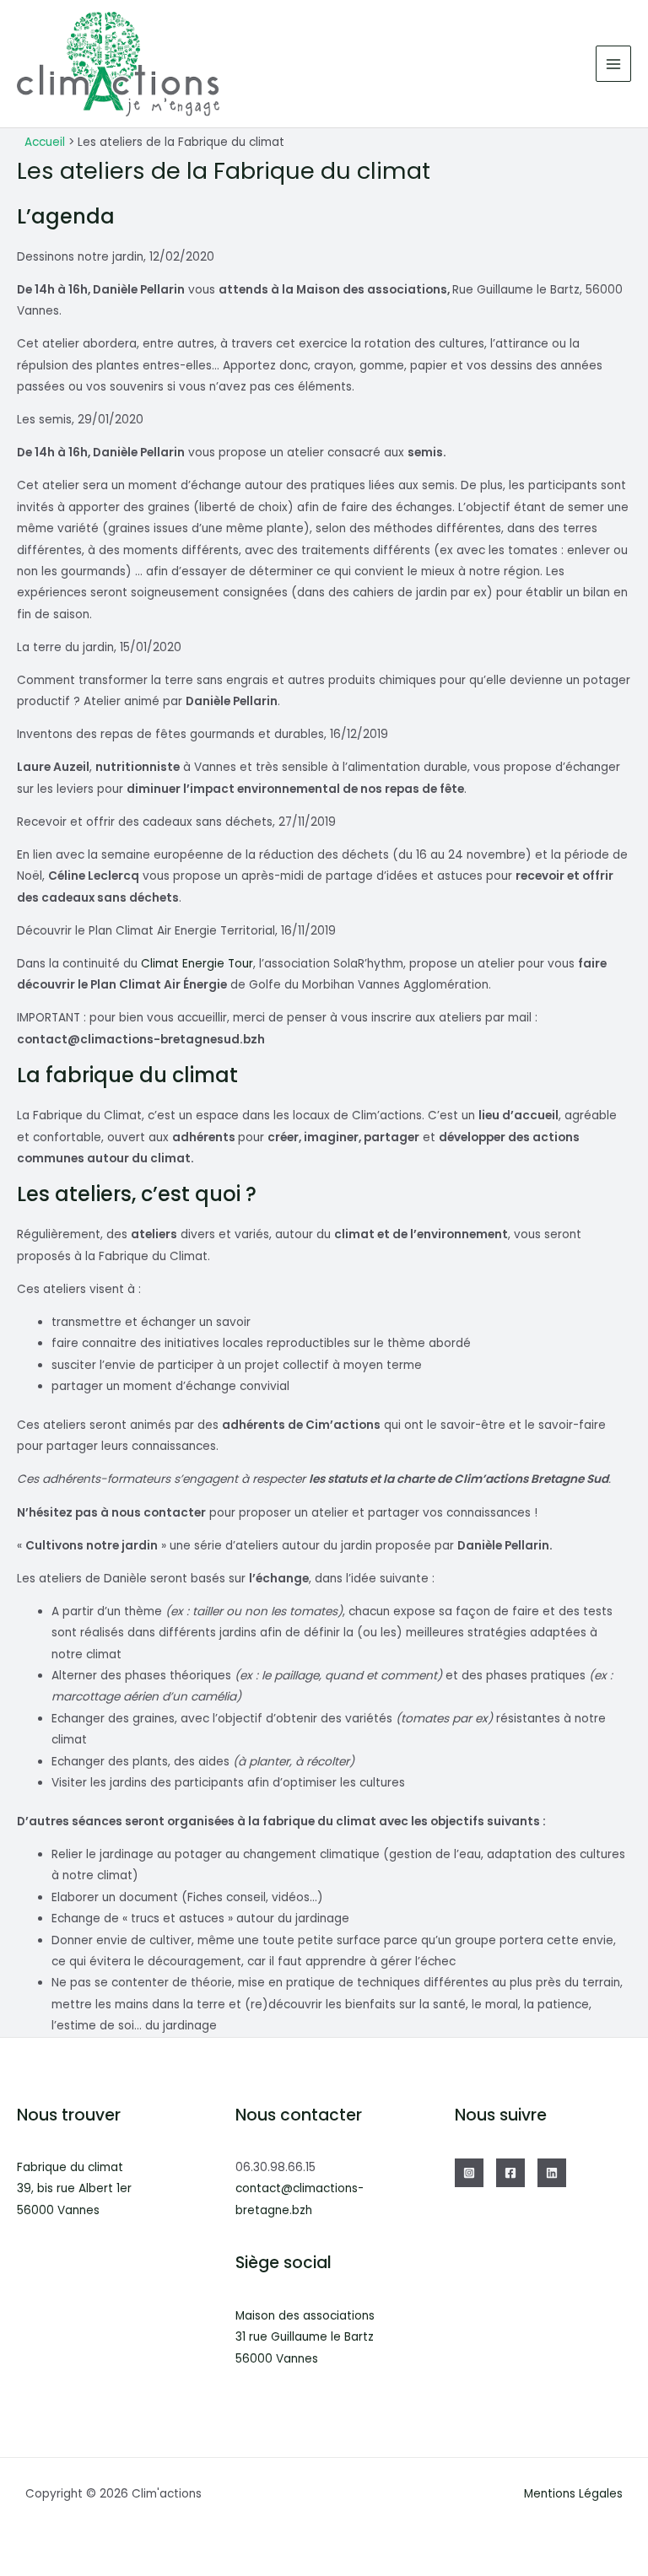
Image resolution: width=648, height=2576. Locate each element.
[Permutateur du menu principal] (614, 64)
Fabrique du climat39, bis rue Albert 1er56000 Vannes (74, 2189)
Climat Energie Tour (197, 964)
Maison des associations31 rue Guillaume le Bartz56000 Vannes (305, 2337)
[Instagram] (469, 2173)
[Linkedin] (552, 2173)
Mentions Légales (573, 2494)
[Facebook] (510, 2173)
